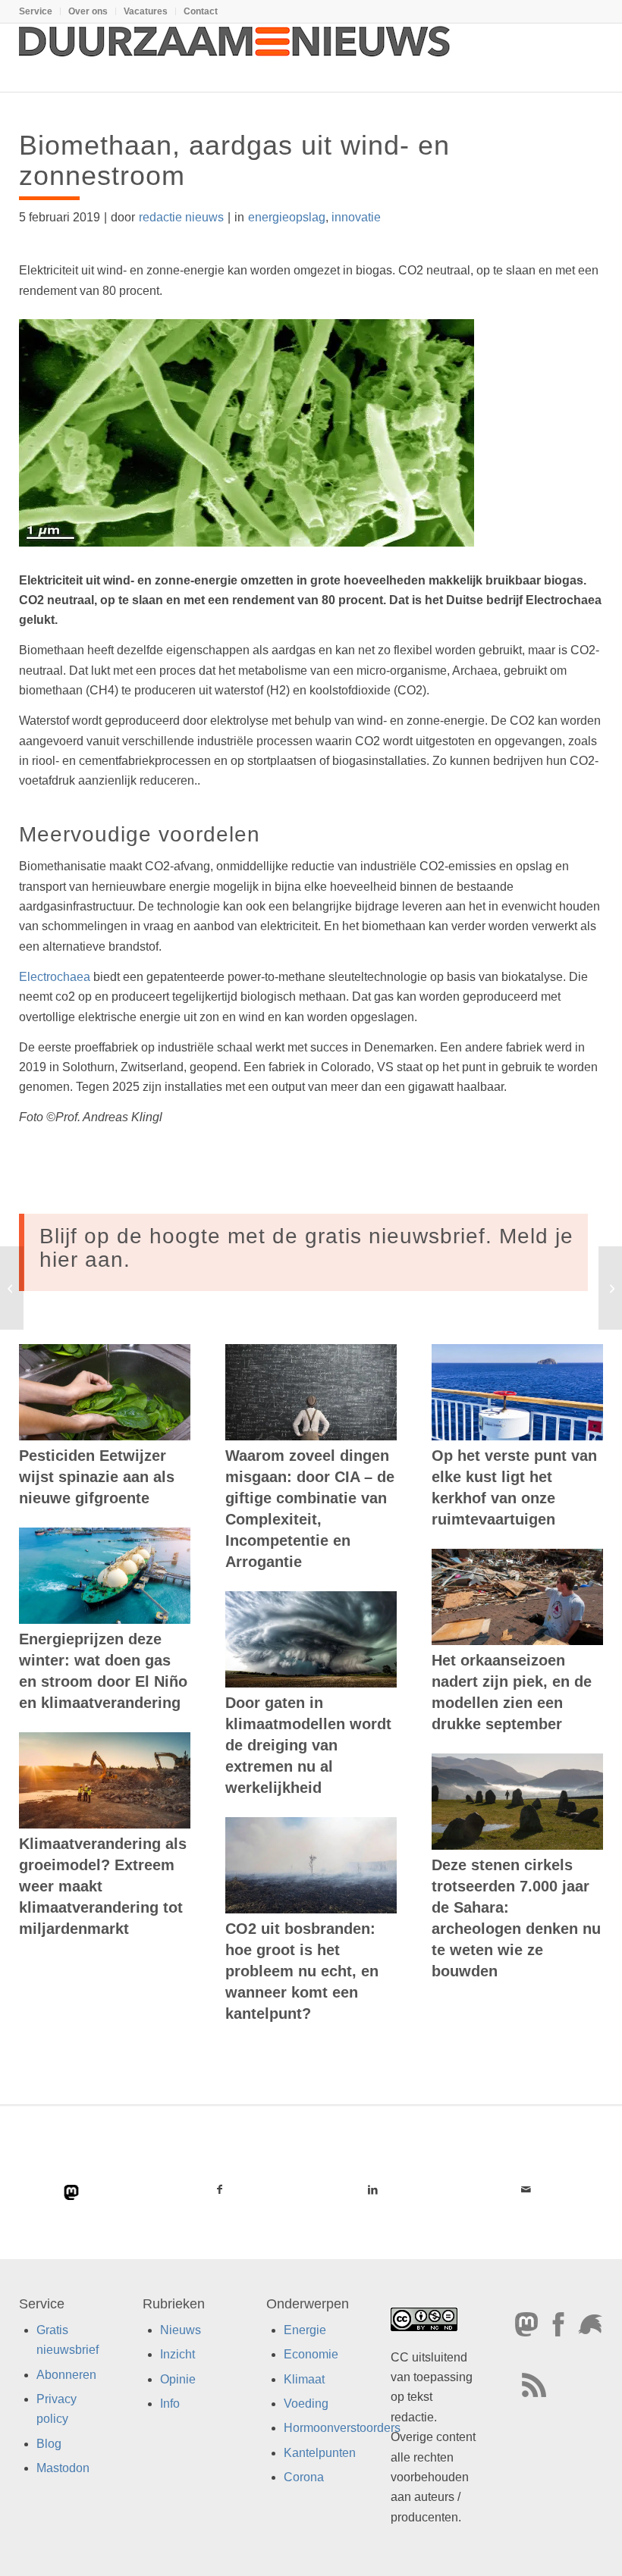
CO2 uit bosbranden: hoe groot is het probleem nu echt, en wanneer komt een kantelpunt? (302, 1971)
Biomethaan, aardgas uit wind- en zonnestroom (234, 160)
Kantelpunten (320, 2453)
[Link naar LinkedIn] (372, 2189)
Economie (311, 2355)
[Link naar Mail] (526, 2189)
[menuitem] (40, 11)
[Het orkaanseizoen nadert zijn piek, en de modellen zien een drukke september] (517, 1597)
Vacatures (146, 11)
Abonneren (66, 2375)
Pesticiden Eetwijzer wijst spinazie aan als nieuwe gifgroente (97, 1477)
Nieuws (181, 2330)
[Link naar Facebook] (219, 2189)
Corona (304, 2478)
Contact (201, 11)
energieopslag (287, 217)
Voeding (306, 2404)
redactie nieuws (181, 217)
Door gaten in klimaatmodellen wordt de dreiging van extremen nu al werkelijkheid (308, 1745)
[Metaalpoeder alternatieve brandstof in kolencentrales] (12, 1288)
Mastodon (63, 2469)
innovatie (356, 217)
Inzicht (177, 2355)
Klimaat (304, 2379)
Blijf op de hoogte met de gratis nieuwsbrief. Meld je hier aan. (306, 1248)
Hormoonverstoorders (342, 2429)
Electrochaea (55, 977)
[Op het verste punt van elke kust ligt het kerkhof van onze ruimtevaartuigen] (517, 1392)
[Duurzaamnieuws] (235, 58)
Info (170, 2404)
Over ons (88, 11)
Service (36, 11)
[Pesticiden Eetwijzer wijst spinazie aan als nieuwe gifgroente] (105, 1392)
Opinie (178, 2379)
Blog (49, 2444)
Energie (305, 2330)
